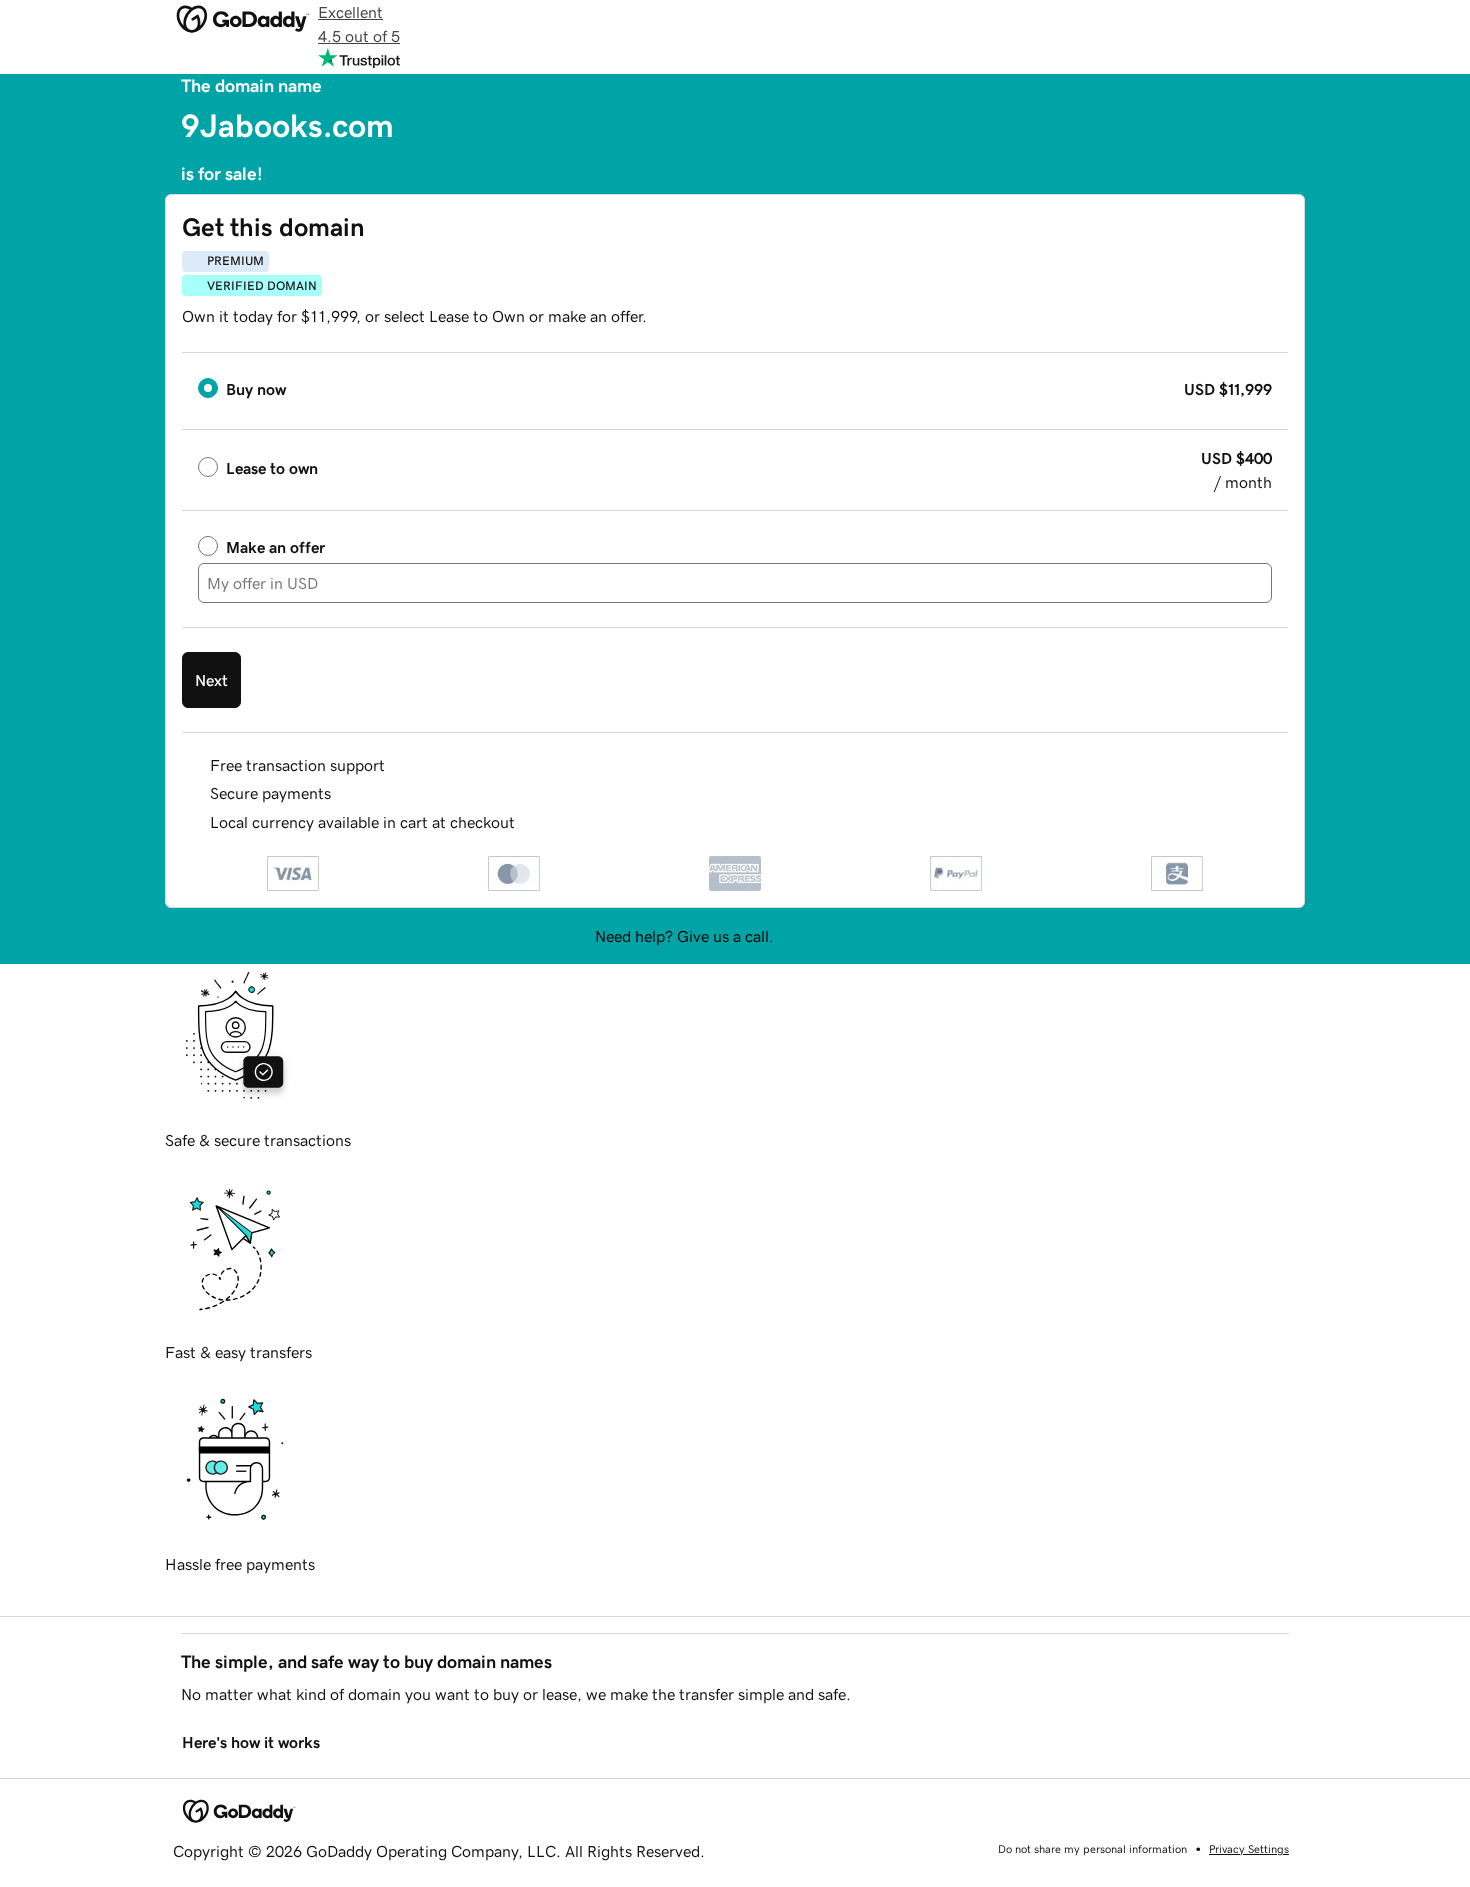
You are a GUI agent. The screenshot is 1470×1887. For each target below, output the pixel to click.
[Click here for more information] (531, 822)
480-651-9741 (827, 936)
